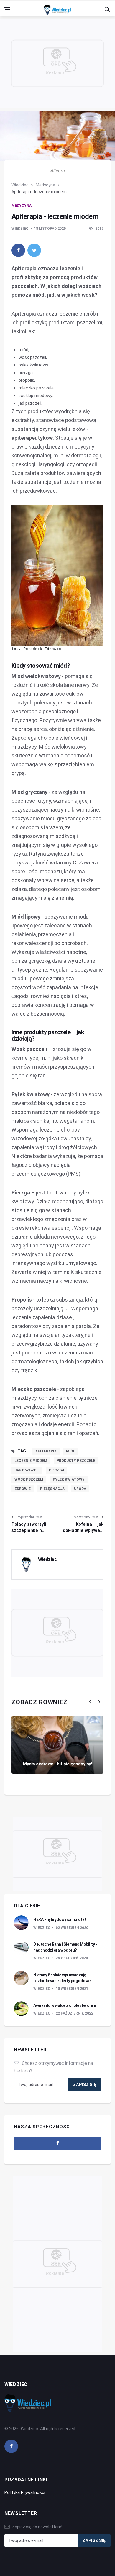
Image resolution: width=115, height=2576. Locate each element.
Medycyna (45, 185)
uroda (80, 1489)
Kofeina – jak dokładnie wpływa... (83, 1527)
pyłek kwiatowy (69, 1479)
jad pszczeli (27, 1470)
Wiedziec (20, 185)
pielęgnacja (52, 1489)
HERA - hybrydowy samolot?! (59, 1919)
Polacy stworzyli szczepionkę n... (29, 1527)
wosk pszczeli (29, 1479)
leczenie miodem (31, 1461)
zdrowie (23, 1489)
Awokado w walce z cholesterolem (65, 2005)
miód (71, 1451)
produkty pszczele (76, 1461)
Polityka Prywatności (25, 2492)
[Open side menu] (7, 9)
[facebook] (18, 250)
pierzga (57, 1470)
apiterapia (46, 1451)
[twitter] (34, 250)
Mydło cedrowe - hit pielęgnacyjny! (57, 1764)
